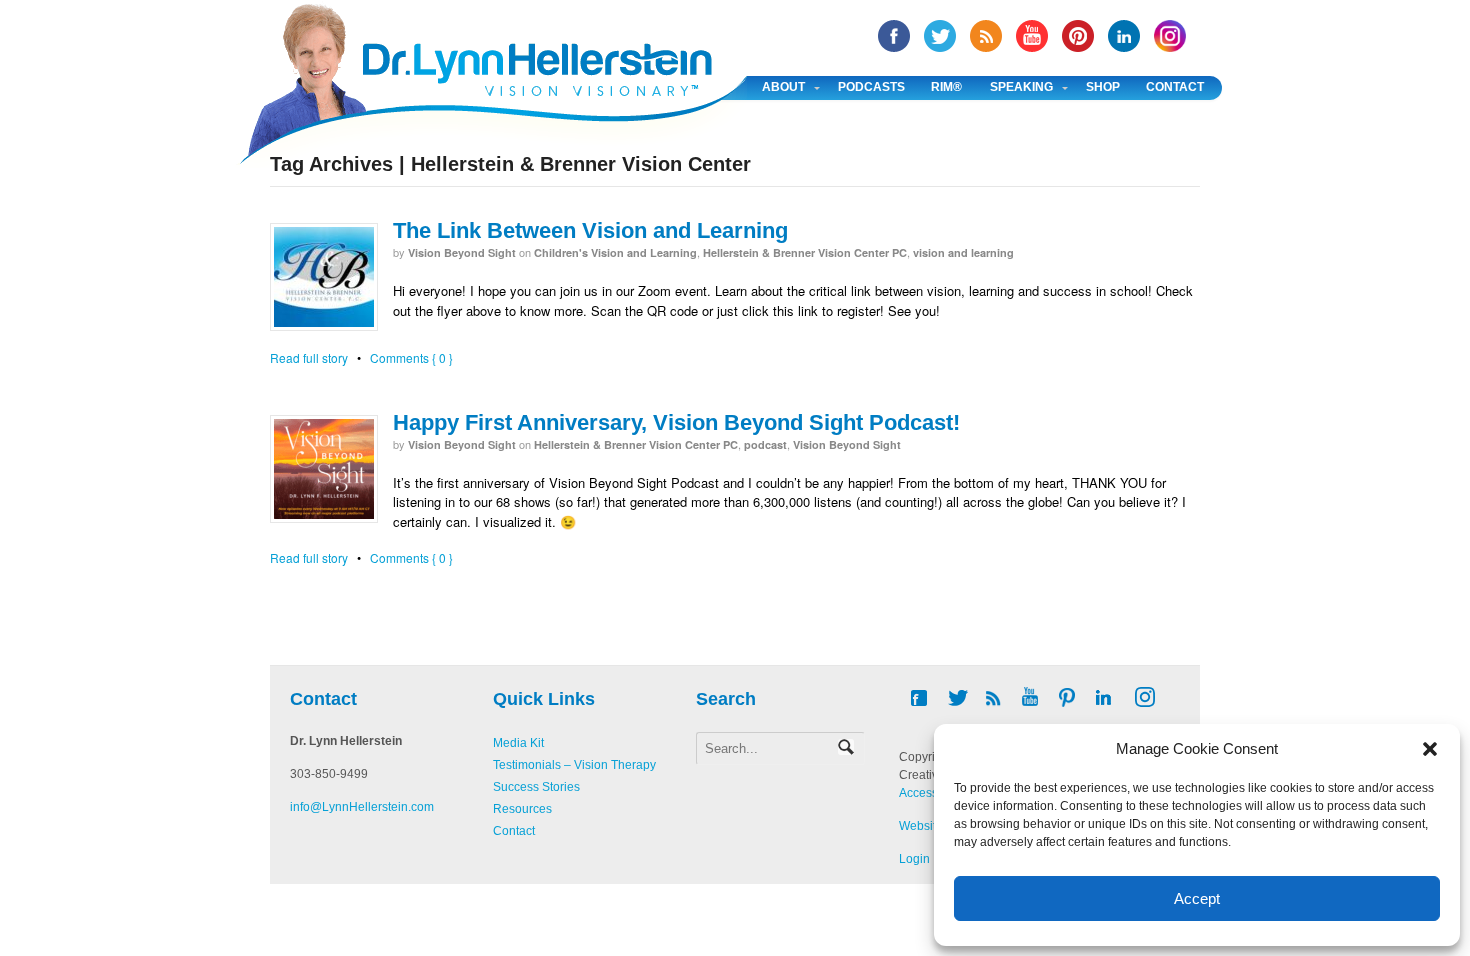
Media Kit (518, 743)
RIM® (946, 87)
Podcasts (871, 87)
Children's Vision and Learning (615, 252)
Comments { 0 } (411, 357)
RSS (986, 36)
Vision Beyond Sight (462, 252)
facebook (894, 36)
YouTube (1032, 36)
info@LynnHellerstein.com (362, 807)
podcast (765, 444)
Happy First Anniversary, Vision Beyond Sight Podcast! (676, 422)
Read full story (309, 357)
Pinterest (1078, 36)
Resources (522, 809)
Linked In (1124, 36)
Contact (1175, 87)
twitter (940, 36)
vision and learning (963, 252)
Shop (1103, 87)
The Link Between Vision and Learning (590, 230)
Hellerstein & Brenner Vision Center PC (805, 252)
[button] (1430, 749)
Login (914, 859)
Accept (1197, 898)
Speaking (1021, 87)
